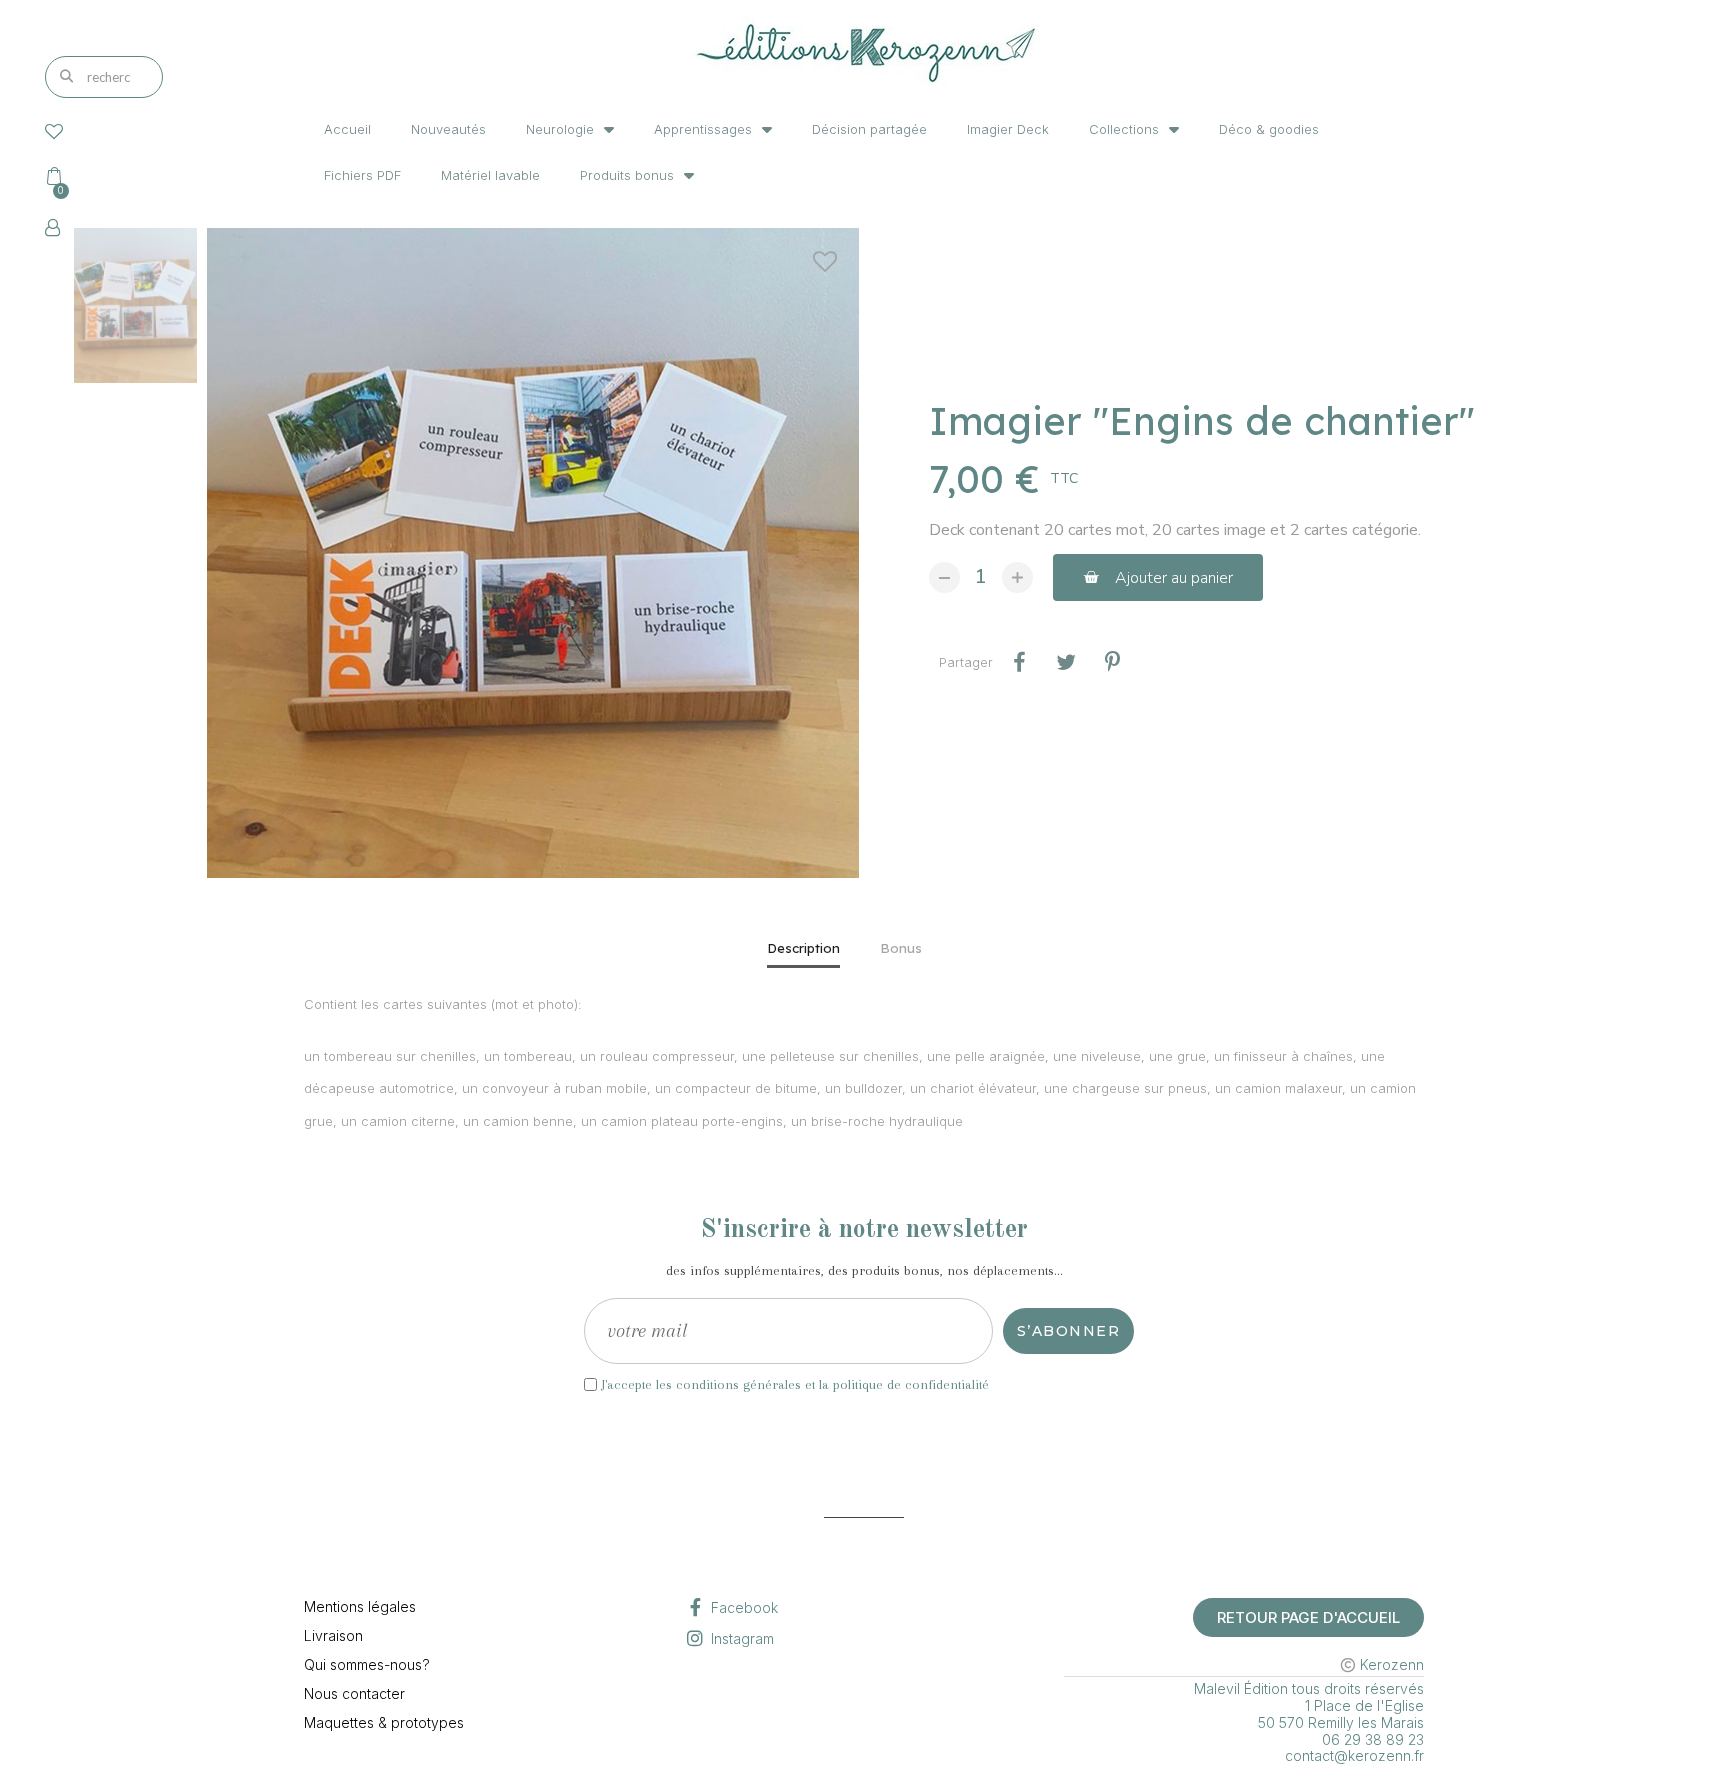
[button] (1158, 577)
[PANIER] (59, 176)
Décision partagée (869, 129)
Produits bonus (627, 175)
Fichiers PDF (362, 175)
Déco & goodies (1269, 129)
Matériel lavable (490, 175)
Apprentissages (703, 129)
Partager (1018, 662)
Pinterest (1112, 662)
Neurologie (560, 129)
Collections (1124, 129)
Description (803, 948)
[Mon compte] (52, 228)
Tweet (1065, 662)
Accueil (347, 129)
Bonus (901, 948)
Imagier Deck (1008, 129)
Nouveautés (448, 129)
